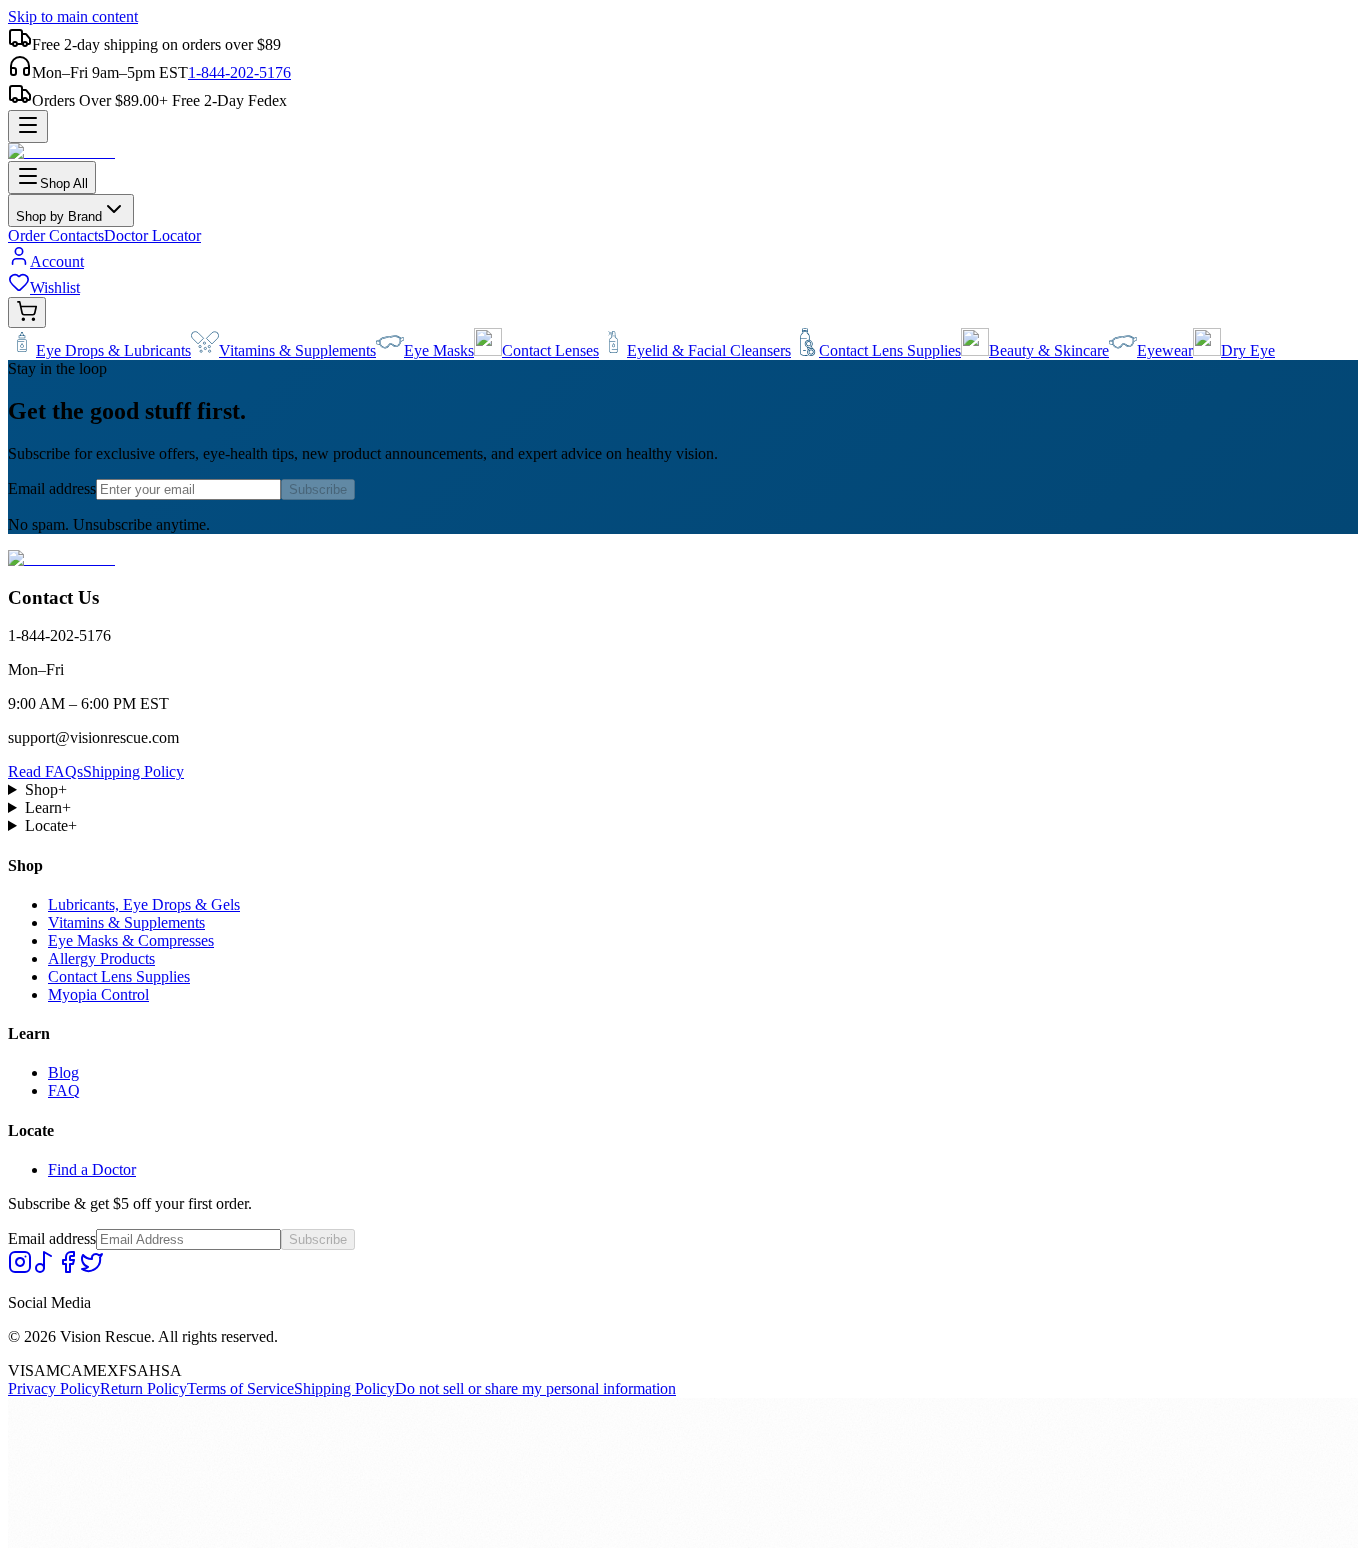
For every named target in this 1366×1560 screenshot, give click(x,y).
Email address (52, 488)
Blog (63, 1072)
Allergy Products (101, 958)
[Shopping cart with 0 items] (27, 312)
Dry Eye (1248, 350)
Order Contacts (56, 235)
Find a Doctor (92, 1169)
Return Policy (143, 1388)
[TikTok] (44, 1268)
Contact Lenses (550, 350)
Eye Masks (439, 350)
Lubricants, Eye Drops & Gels (144, 904)
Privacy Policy (54, 1388)
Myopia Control (98, 994)
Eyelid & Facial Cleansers (709, 350)
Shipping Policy (133, 771)
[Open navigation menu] (28, 126)
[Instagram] (20, 1268)
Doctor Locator (152, 235)
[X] (92, 1268)
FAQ (64, 1090)
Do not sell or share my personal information (535, 1388)
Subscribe (318, 489)
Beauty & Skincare (1049, 350)
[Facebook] (68, 1268)
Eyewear (1165, 350)
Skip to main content (73, 16)
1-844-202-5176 (239, 72)
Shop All (64, 183)
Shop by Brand (59, 216)
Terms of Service (240, 1388)
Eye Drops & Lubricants (113, 350)
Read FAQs (45, 771)
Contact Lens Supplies (890, 350)
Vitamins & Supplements (297, 350)
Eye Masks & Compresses (131, 940)
